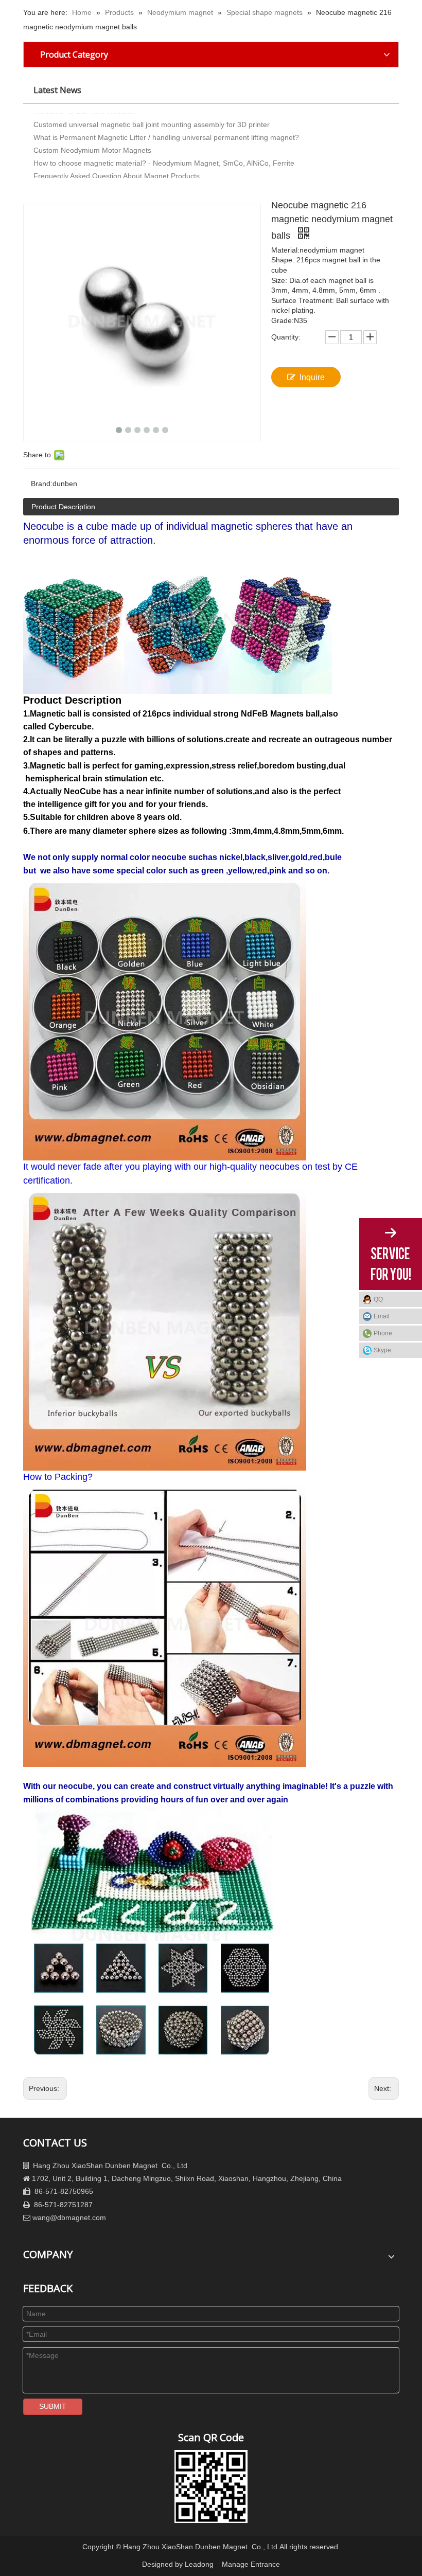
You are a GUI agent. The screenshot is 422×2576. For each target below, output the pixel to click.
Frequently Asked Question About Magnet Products (117, 163)
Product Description (63, 507)
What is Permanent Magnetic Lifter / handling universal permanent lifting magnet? (166, 124)
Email (382, 1316)
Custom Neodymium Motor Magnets (92, 137)
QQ (378, 1299)
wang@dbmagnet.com (69, 2217)
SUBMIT (53, 2406)
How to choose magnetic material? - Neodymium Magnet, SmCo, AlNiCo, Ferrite (164, 150)
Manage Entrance (251, 2564)
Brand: (42, 484)
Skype (382, 1350)
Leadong (199, 2564)
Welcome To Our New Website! (84, 176)
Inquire (312, 377)
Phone (383, 1333)
